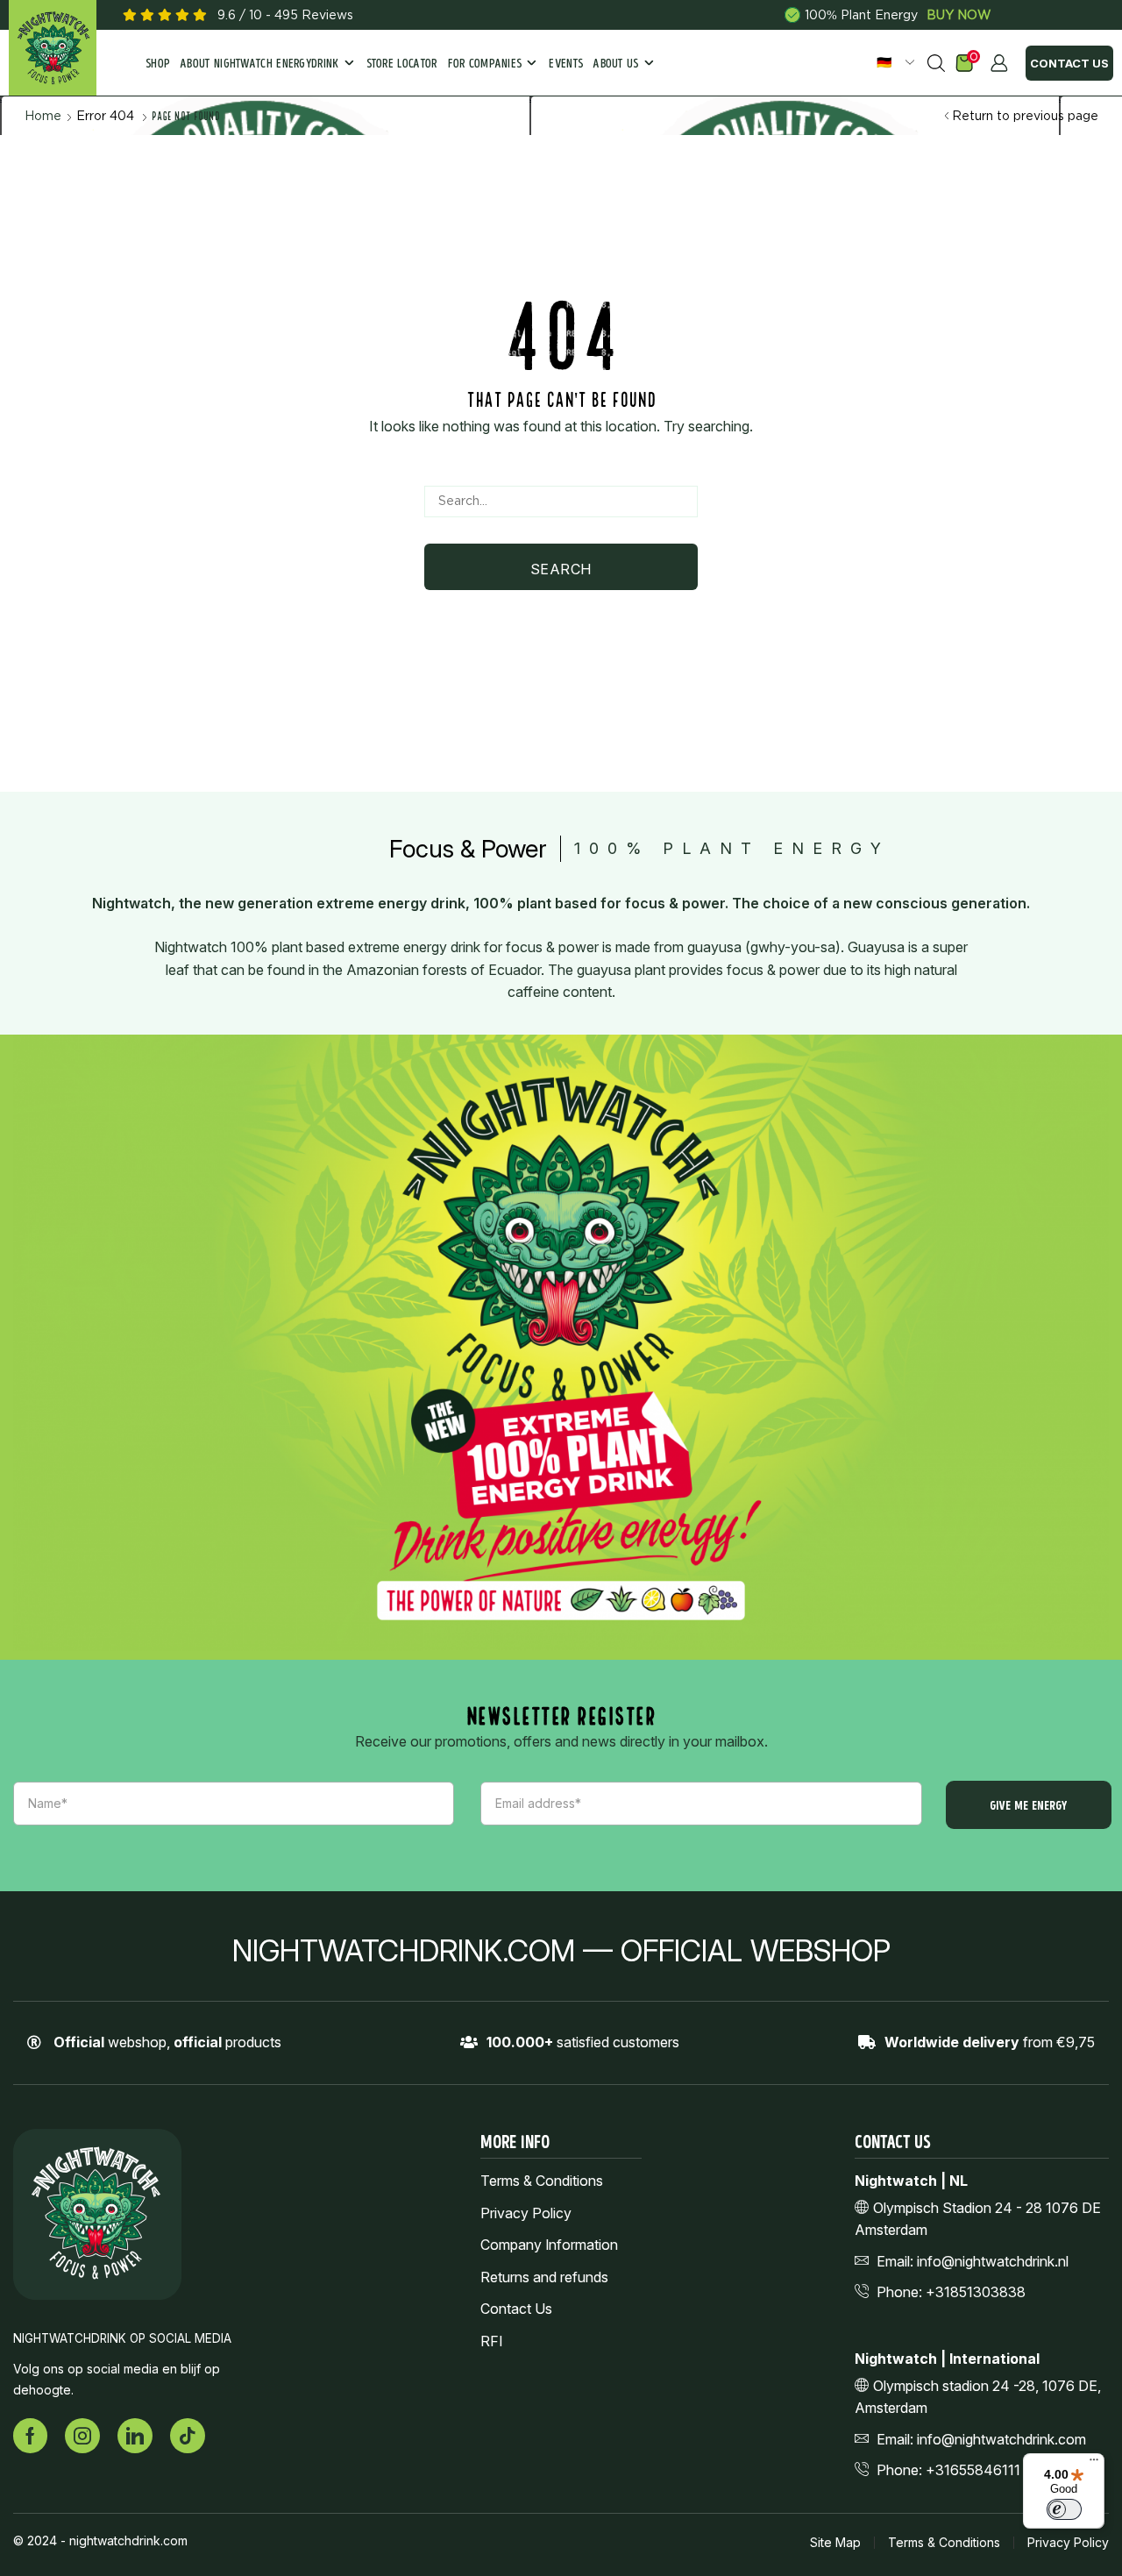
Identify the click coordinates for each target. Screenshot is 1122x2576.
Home (43, 116)
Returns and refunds (544, 2277)
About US (616, 64)
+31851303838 (976, 2292)
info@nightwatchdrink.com (1001, 2439)
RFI (491, 2341)
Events (566, 64)
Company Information (549, 2245)
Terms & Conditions (542, 2181)
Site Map (835, 2543)
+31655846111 (973, 2470)
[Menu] (1094, 2464)
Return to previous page (1025, 116)
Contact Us (1069, 63)
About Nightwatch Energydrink (259, 64)
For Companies (485, 64)
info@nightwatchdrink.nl (993, 2261)
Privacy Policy (526, 2213)
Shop (158, 64)
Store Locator (402, 64)
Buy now (959, 15)
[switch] (1064, 2509)
